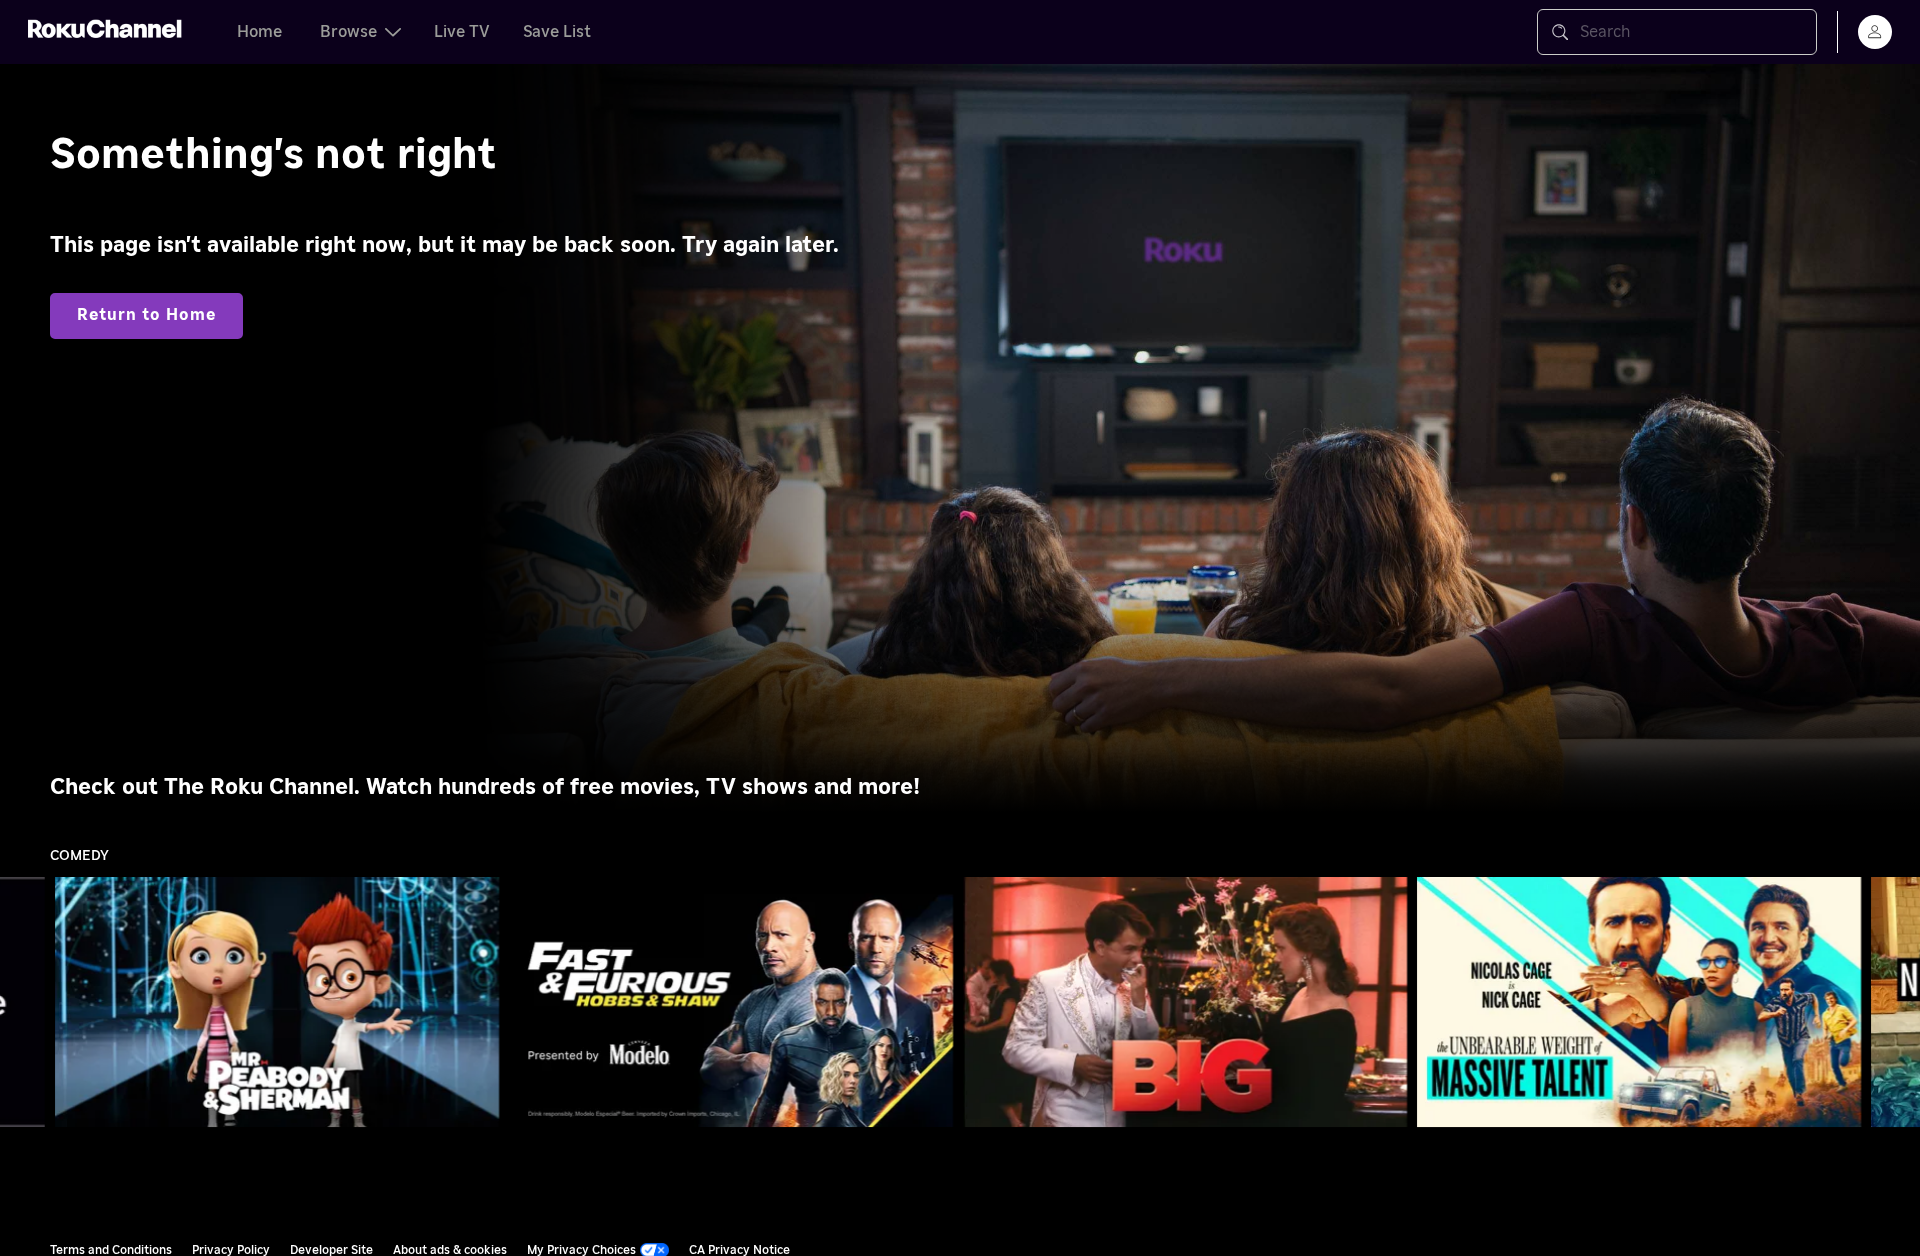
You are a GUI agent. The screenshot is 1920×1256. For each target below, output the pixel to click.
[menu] (1875, 32)
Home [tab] (259, 32)
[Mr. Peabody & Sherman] (277, 1001)
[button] (281, 1002)
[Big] (1185, 1001)
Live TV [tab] (462, 32)
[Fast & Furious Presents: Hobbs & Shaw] (731, 1001)
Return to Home (146, 315)
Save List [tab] (557, 32)
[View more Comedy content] (1895, 1002)
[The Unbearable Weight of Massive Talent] (1639, 1001)
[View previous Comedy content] (25, 1002)
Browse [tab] (348, 32)
